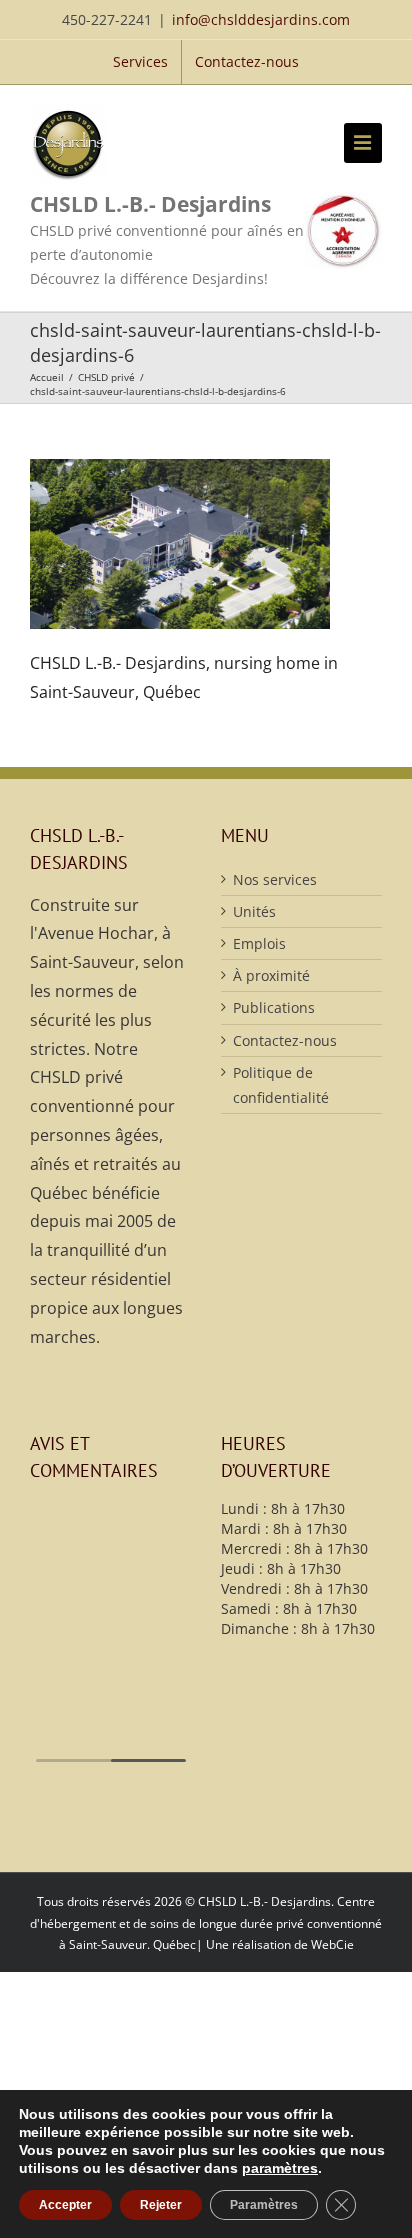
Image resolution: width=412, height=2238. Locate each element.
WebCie (332, 1944)
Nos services (275, 879)
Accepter (65, 2205)
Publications (274, 1007)
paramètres (280, 2168)
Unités (254, 911)
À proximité (271, 975)
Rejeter (161, 2205)
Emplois (259, 943)
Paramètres (264, 2205)
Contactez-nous (285, 1040)
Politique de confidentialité (281, 1085)
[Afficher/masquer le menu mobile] (363, 143)
